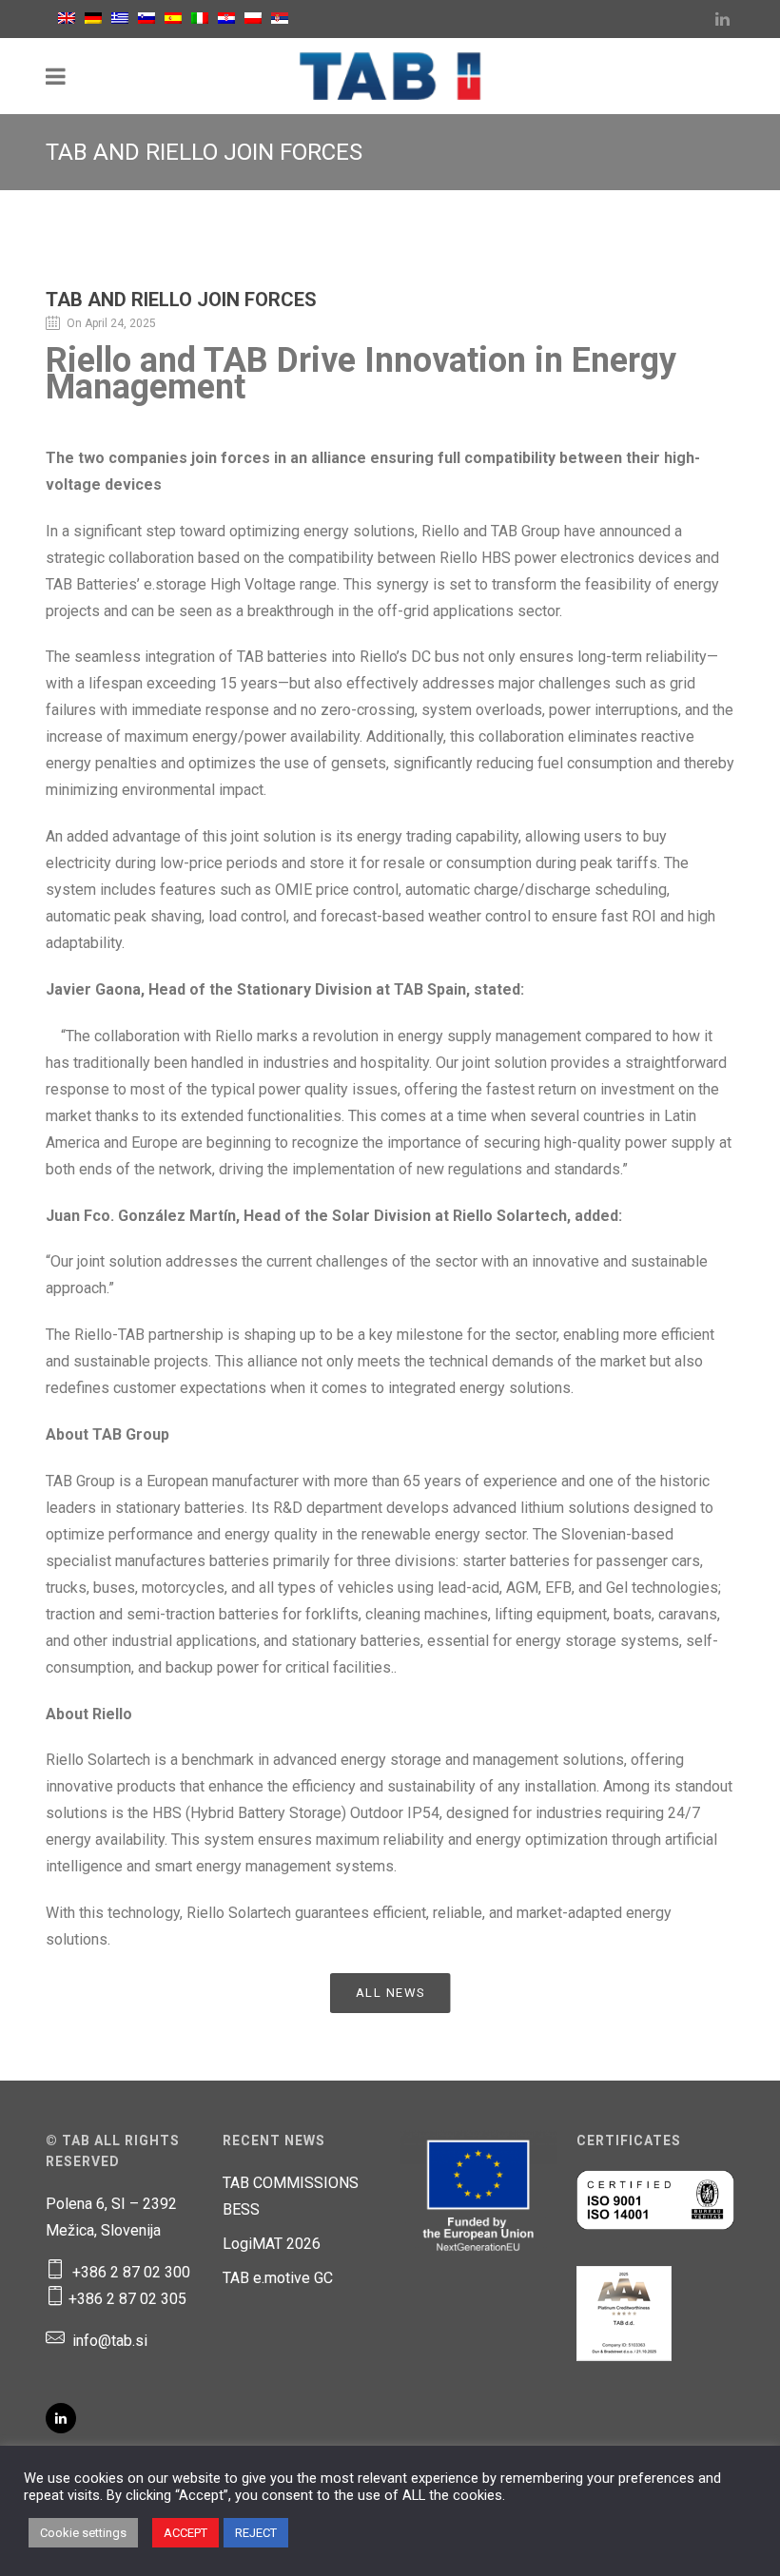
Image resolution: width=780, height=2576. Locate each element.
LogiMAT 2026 (272, 2244)
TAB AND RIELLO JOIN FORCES (181, 300)
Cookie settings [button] (83, 2533)
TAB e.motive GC (278, 2278)
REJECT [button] (256, 2533)
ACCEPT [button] (185, 2533)
